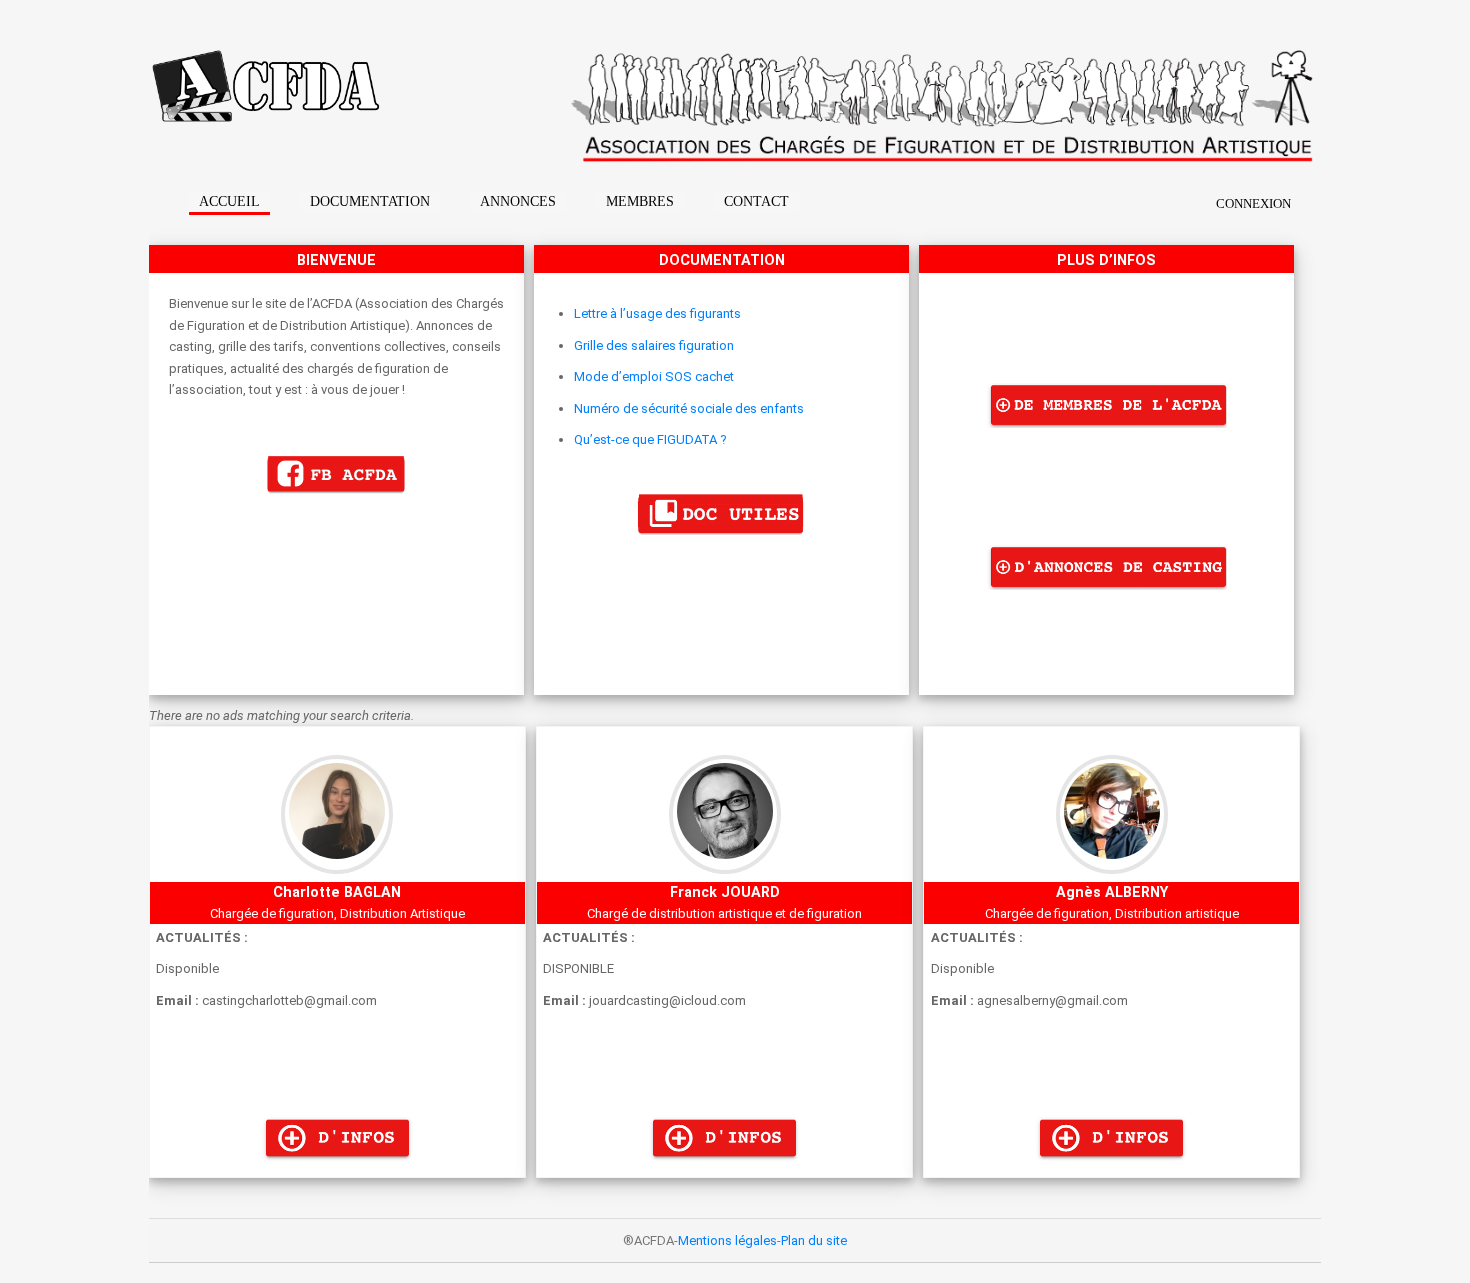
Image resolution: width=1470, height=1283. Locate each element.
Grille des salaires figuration (654, 345)
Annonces (518, 201)
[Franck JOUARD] (724, 1166)
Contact (756, 201)
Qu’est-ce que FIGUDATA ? (650, 439)
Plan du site (814, 1240)
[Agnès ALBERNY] (1111, 1166)
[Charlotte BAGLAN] (337, 1166)
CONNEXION (1253, 203)
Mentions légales (727, 1240)
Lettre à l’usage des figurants (657, 313)
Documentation (370, 201)
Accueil (229, 201)
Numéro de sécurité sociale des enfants (689, 408)
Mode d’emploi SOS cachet (654, 376)
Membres (640, 201)
